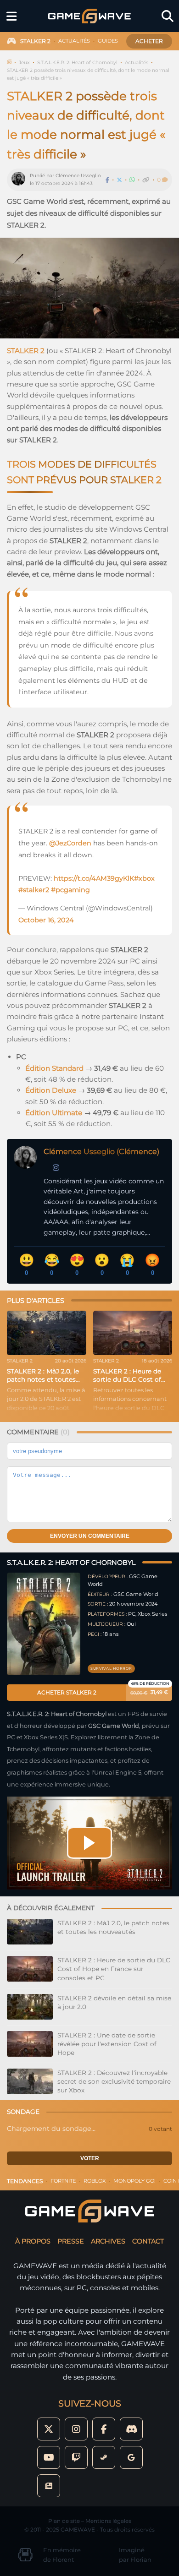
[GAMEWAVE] (89, 16)
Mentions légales (108, 2521)
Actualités (137, 63)
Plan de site (64, 2521)
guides (108, 41)
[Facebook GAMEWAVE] (104, 2429)
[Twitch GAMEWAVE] (76, 2457)
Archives (108, 2241)
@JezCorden (70, 843)
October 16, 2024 (46, 920)
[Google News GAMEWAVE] (49, 2486)
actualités (74, 41)
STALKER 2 (26, 351)
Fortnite (63, 2181)
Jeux (24, 63)
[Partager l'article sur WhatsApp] (132, 180)
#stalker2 (34, 890)
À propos (33, 2241)
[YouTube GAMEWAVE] (49, 2457)
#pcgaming (70, 890)
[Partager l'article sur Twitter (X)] (119, 180)
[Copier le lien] (146, 180)
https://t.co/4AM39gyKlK (94, 878)
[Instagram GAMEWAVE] (76, 2429)
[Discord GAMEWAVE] (131, 2429)
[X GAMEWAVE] (49, 2429)
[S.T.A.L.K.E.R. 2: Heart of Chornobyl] (44, 1624)
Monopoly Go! (134, 2181)
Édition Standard (54, 1068)
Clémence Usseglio (78, 176)
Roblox (95, 2181)
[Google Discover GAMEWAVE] (131, 2457)
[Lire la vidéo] (89, 1843)
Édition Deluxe (51, 1090)
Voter (90, 2158)
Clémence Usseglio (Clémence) (101, 1152)
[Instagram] (56, 1168)
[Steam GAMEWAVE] (104, 2457)
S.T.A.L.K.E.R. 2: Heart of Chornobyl (77, 63)
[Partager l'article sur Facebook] (107, 180)
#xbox (144, 878)
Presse (71, 2241)
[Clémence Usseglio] (21, 180)
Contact (148, 2241)
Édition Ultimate (54, 1113)
